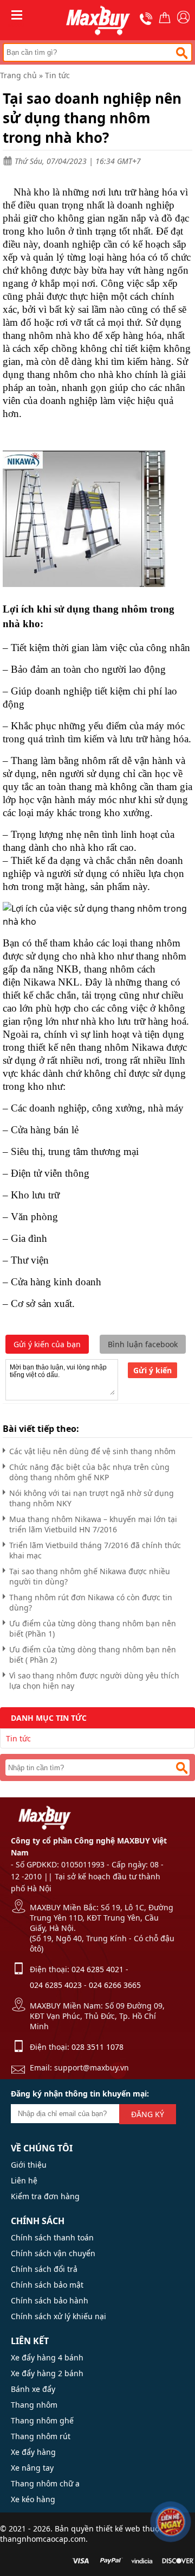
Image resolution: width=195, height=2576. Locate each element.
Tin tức (57, 75)
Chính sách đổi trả (44, 2269)
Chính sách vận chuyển (53, 2253)
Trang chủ (18, 75)
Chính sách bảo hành (50, 2300)
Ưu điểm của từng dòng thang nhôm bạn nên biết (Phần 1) (93, 1628)
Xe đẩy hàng (33, 2452)
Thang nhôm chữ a (45, 2483)
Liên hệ (24, 2180)
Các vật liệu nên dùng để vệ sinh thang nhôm (92, 1451)
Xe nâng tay (32, 2468)
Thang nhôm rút (41, 2436)
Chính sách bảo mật (47, 2285)
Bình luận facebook (143, 1344)
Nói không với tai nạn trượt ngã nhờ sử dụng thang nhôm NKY (92, 1498)
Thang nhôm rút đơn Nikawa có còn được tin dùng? (91, 1602)
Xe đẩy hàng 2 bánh (47, 2373)
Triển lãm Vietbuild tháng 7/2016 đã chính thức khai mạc (95, 1550)
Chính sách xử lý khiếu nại (58, 2316)
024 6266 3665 (115, 1985)
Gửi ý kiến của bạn (47, 1344)
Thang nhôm (34, 2405)
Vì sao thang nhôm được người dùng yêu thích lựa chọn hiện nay (94, 1681)
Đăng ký (148, 2114)
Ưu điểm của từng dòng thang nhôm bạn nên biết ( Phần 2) (93, 1655)
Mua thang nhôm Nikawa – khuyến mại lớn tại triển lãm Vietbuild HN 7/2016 (93, 1524)
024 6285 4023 (56, 1985)
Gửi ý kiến (152, 1370)
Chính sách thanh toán (52, 2237)
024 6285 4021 (97, 1969)
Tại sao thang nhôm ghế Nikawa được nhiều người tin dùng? (90, 1576)
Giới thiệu (29, 2165)
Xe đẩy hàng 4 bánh (47, 2357)
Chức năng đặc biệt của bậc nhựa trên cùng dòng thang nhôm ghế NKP (89, 1472)
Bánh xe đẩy (33, 2389)
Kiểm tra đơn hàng (45, 2196)
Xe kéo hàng (33, 2499)
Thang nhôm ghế (42, 2420)
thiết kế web (118, 2528)
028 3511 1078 (97, 2047)
